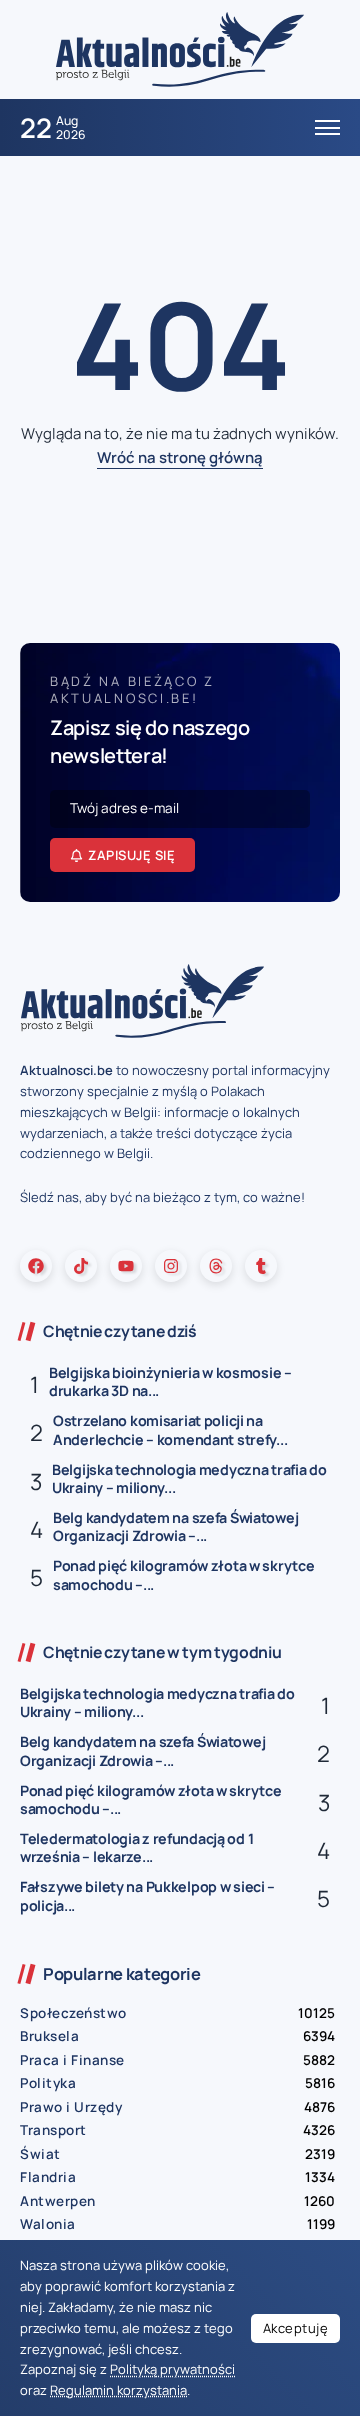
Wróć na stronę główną (180, 457)
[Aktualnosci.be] (180, 48)
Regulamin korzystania (118, 2390)
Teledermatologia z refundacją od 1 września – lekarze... (136, 1848)
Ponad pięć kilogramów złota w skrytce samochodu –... (183, 1575)
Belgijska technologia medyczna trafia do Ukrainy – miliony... (189, 1479)
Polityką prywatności (172, 2369)
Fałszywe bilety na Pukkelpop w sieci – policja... (147, 1896)
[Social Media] (36, 1266)
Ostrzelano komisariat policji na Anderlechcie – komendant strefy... (170, 1430)
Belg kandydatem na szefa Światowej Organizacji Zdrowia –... (175, 1527)
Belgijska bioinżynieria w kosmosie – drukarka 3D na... (170, 1382)
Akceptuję (296, 2328)
